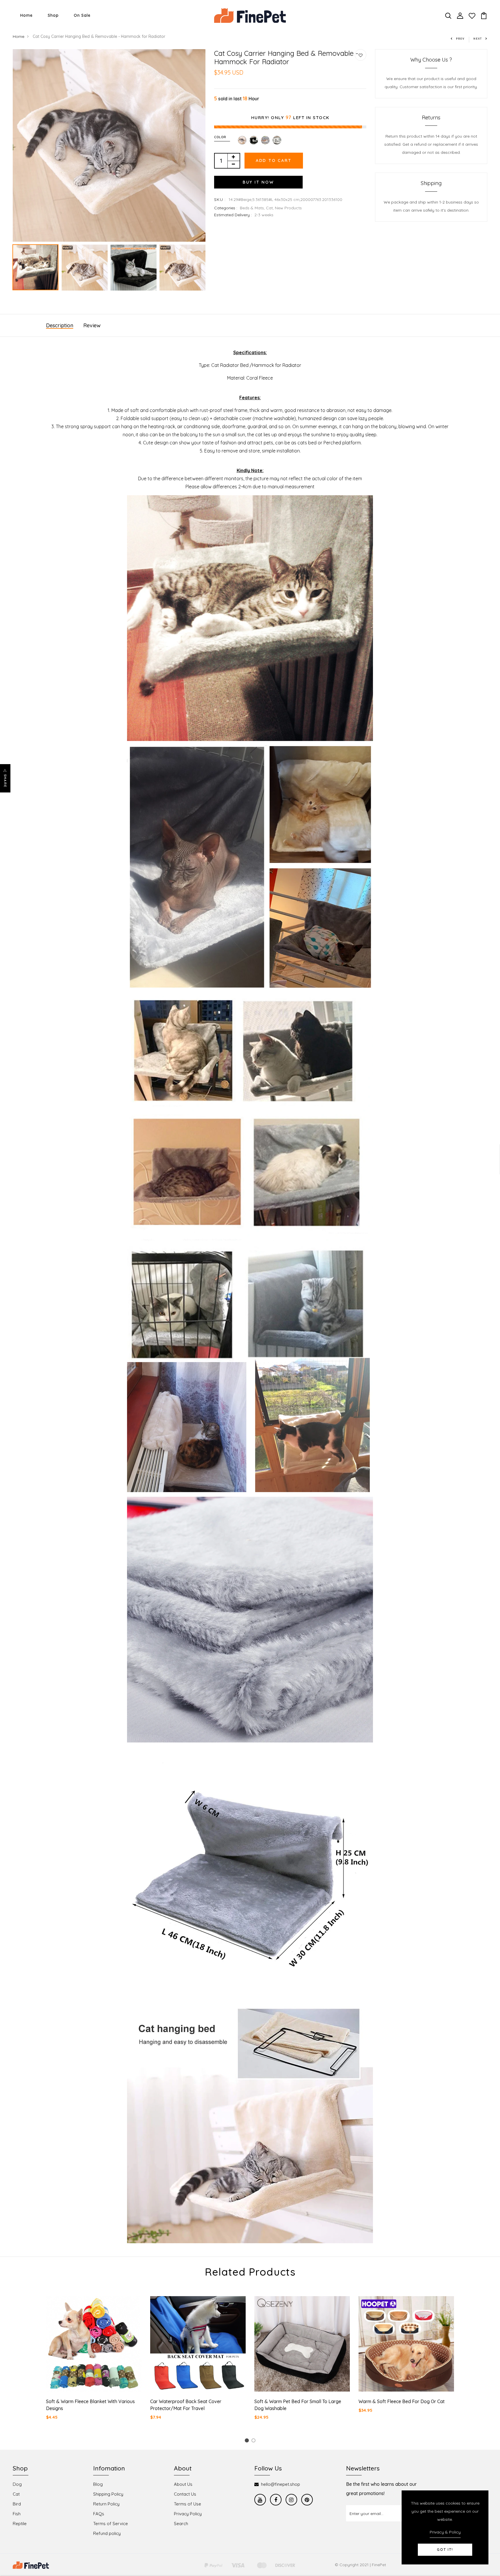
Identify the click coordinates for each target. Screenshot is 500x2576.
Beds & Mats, (253, 208)
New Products (288, 208)
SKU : (220, 199)
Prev (460, 39)
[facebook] (276, 2500)
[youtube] (260, 2500)
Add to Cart (274, 160)
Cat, (270, 208)
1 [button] (248, 2441)
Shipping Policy (108, 2494)
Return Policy (106, 2504)
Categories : (226, 208)
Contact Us (185, 2494)
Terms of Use (187, 2504)
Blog (98, 2484)
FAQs (99, 2514)
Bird (17, 2504)
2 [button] (254, 2441)
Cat (16, 2494)
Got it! (445, 2550)
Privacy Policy (188, 2514)
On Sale (82, 15)
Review (92, 325)
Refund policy (107, 2533)
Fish (17, 2514)
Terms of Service (111, 2524)
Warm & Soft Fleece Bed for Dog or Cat (402, 2401)
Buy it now (258, 182)
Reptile (20, 2524)
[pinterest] (307, 2500)
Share (5, 781)
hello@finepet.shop (281, 2484)
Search (181, 2524)
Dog (17, 2484)
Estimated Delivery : (233, 215)
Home (26, 15)
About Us (183, 2484)
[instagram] (291, 2500)
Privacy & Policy (445, 2532)
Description (60, 325)
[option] (109, 145)
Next (478, 39)
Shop (53, 15)
